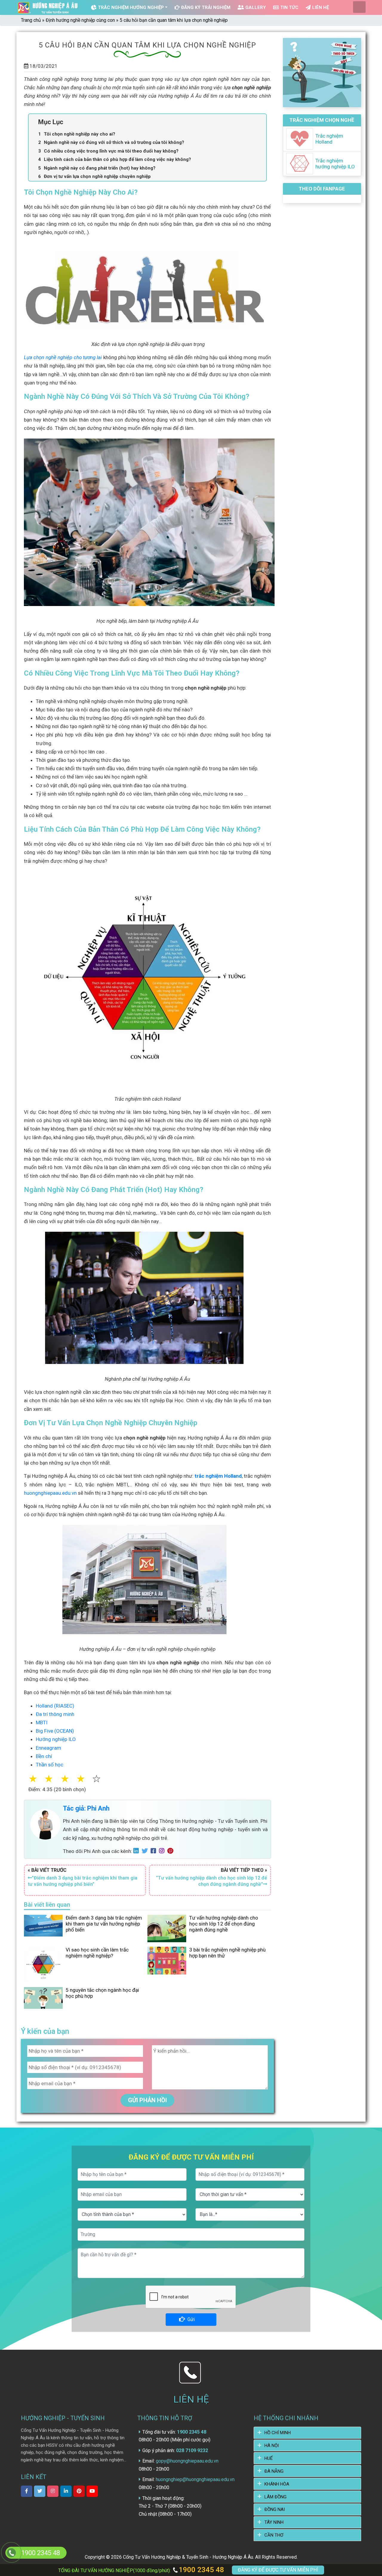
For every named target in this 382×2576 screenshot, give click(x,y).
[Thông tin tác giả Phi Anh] (45, 1824)
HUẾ (269, 2458)
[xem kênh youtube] (92, 2491)
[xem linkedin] (66, 2491)
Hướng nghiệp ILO (56, 1739)
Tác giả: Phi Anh (86, 1808)
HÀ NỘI (272, 2446)
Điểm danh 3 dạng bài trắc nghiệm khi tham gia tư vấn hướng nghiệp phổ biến (104, 1924)
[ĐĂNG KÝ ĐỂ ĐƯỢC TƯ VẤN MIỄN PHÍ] (11, 2553)
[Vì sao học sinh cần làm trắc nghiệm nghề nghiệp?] (43, 1964)
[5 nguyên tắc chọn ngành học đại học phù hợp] (43, 1997)
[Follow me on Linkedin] (138, 1851)
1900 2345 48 (201, 2570)
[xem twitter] (40, 2491)
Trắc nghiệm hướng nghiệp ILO (335, 164)
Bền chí (44, 1756)
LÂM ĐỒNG (275, 2497)
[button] (104, 1779)
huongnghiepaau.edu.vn (50, 1493)
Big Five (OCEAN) (55, 1731)
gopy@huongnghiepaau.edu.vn (187, 2461)
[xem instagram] (53, 2491)
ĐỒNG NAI (275, 2509)
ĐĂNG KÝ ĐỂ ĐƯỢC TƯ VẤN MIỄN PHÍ (278, 2570)
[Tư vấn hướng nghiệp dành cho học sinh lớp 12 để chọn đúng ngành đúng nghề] (167, 1928)
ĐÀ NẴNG (274, 2471)
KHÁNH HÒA (277, 2484)
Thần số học (50, 1765)
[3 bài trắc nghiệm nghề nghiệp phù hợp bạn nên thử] (167, 1960)
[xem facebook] (27, 2491)
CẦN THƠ (274, 2535)
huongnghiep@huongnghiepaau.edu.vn (195, 2479)
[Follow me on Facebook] (155, 1851)
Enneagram (48, 1748)
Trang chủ (31, 20)
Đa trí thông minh (55, 1714)
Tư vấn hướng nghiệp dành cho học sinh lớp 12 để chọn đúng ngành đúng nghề (224, 1924)
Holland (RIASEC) (55, 1706)
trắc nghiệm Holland (218, 1476)
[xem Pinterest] (79, 2491)
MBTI (42, 1723)
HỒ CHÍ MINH (278, 2433)
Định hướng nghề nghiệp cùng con (80, 20)
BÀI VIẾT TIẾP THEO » (212, 1877)
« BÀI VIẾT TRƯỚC (83, 1877)
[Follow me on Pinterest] (172, 1851)
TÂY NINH (274, 2522)
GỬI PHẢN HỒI (147, 2100)
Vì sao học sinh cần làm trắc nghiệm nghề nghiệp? (97, 1953)
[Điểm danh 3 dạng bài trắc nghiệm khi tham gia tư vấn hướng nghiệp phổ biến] (43, 1925)
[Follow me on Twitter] (146, 1851)
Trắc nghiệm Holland (329, 139)
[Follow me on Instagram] (163, 1851)
